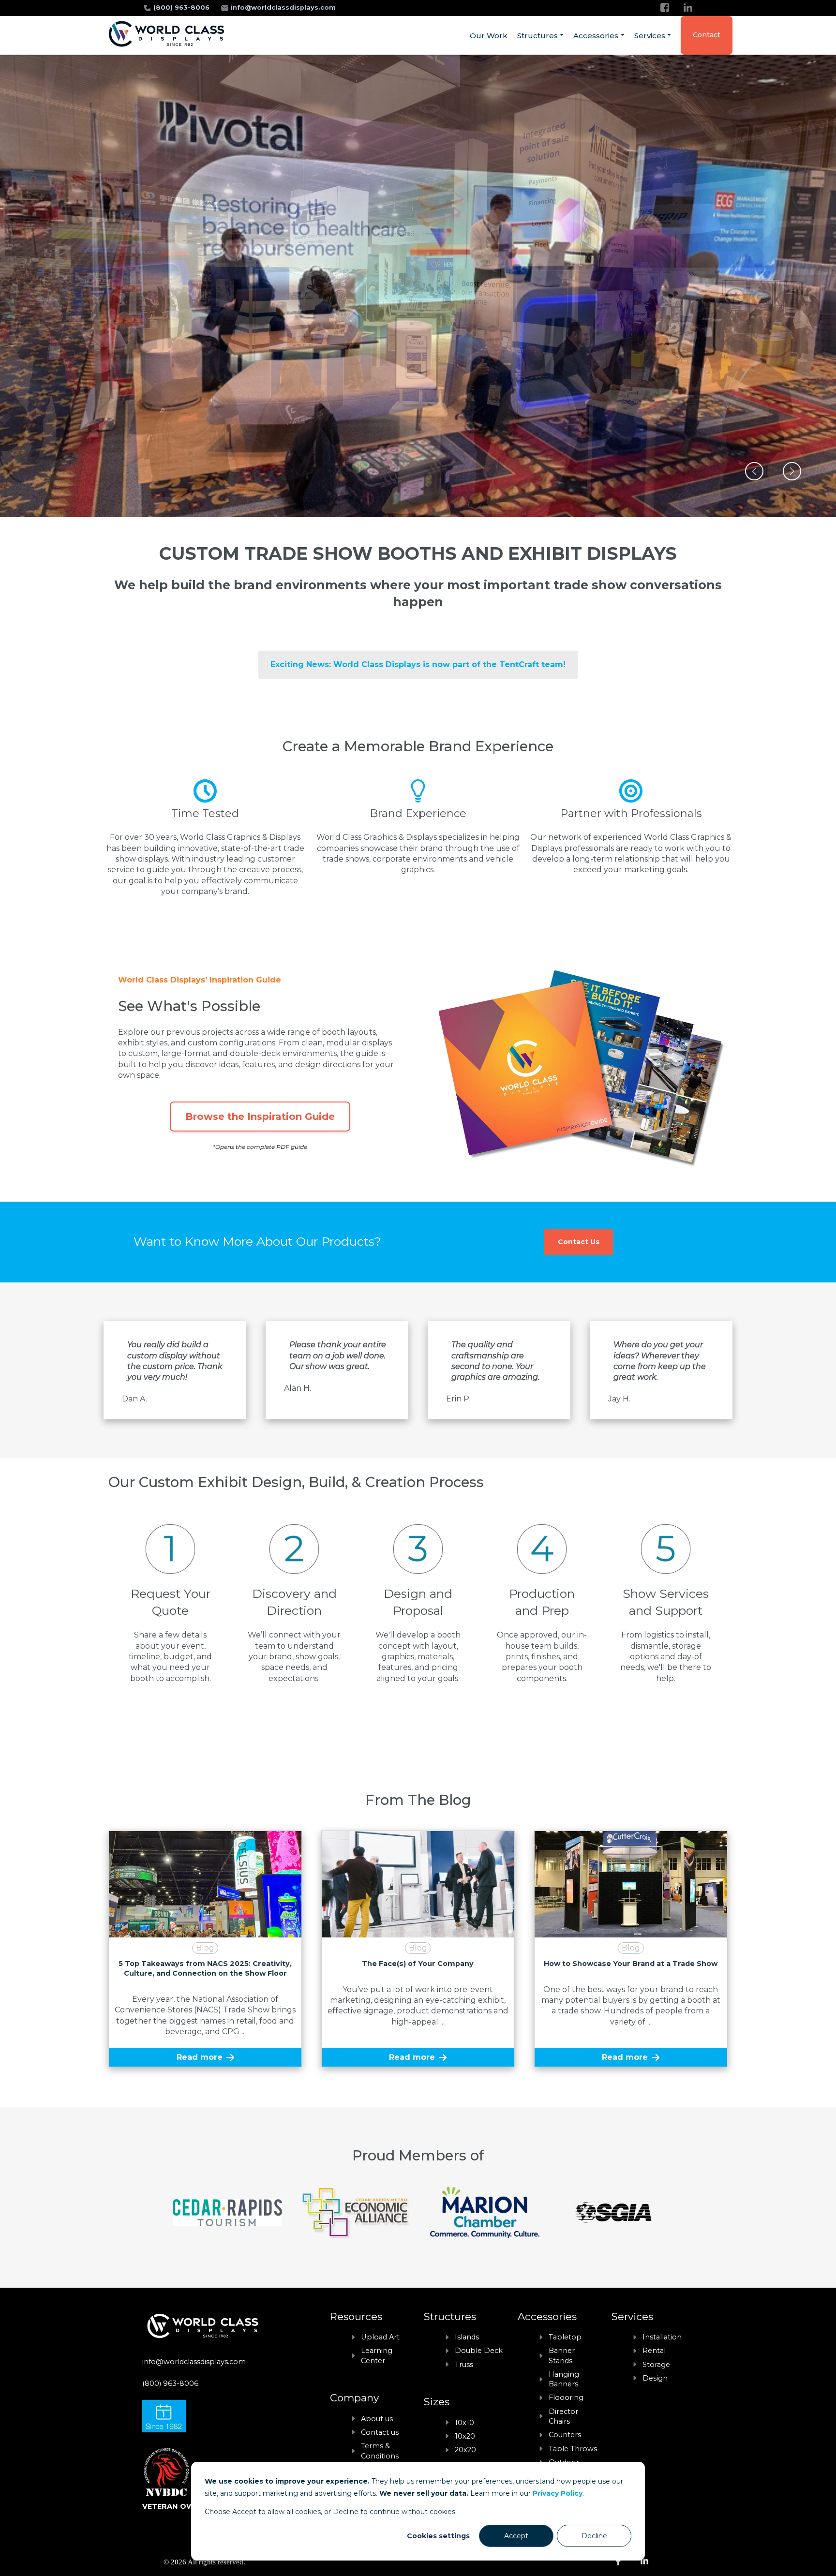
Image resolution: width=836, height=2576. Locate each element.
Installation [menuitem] (662, 2337)
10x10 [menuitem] (464, 2423)
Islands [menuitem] (467, 2337)
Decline (594, 2536)
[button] (754, 471)
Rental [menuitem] (654, 2351)
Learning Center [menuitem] (377, 2355)
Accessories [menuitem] (596, 36)
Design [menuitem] (655, 2378)
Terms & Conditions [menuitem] (380, 2451)
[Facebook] (665, 7)
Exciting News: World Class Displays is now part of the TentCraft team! (418, 664)
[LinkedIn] (688, 7)
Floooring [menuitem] (566, 2397)
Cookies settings (438, 2536)
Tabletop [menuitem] (565, 2337)
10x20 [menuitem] (465, 2436)
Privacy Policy (558, 2493)
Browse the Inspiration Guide (260, 1117)
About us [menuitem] (377, 2419)
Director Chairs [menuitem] (563, 2416)
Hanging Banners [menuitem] (564, 2379)
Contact (707, 35)
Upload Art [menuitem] (380, 2337)
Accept (516, 2536)
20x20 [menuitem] (465, 2450)
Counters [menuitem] (565, 2435)
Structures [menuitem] (537, 36)
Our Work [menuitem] (489, 36)
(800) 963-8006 (182, 7)
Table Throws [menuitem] (573, 2449)
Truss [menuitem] (464, 2365)
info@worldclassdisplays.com (283, 7)
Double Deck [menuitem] (479, 2351)
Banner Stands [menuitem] (562, 2355)
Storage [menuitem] (656, 2365)
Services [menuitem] (650, 36)
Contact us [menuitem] (380, 2432)
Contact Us (579, 1242)
